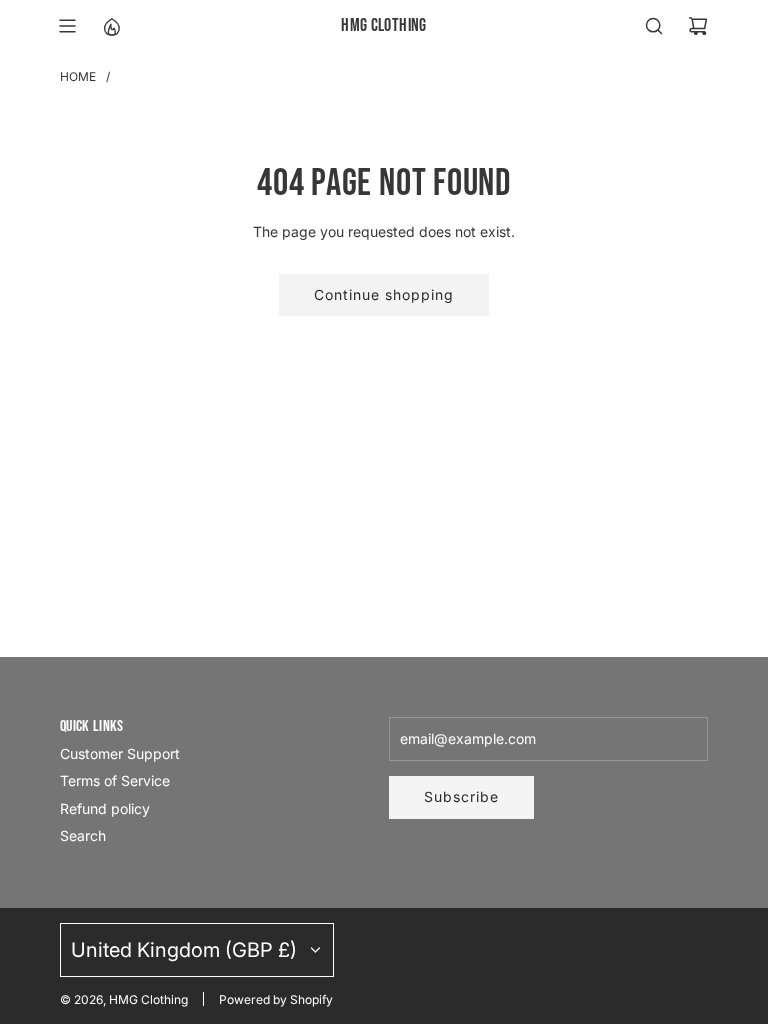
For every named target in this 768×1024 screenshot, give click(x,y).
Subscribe (461, 796)
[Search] (654, 26)
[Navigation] (67, 26)
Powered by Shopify (276, 999)
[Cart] (698, 26)
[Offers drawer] (111, 26)
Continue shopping (384, 294)
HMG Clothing (383, 25)
